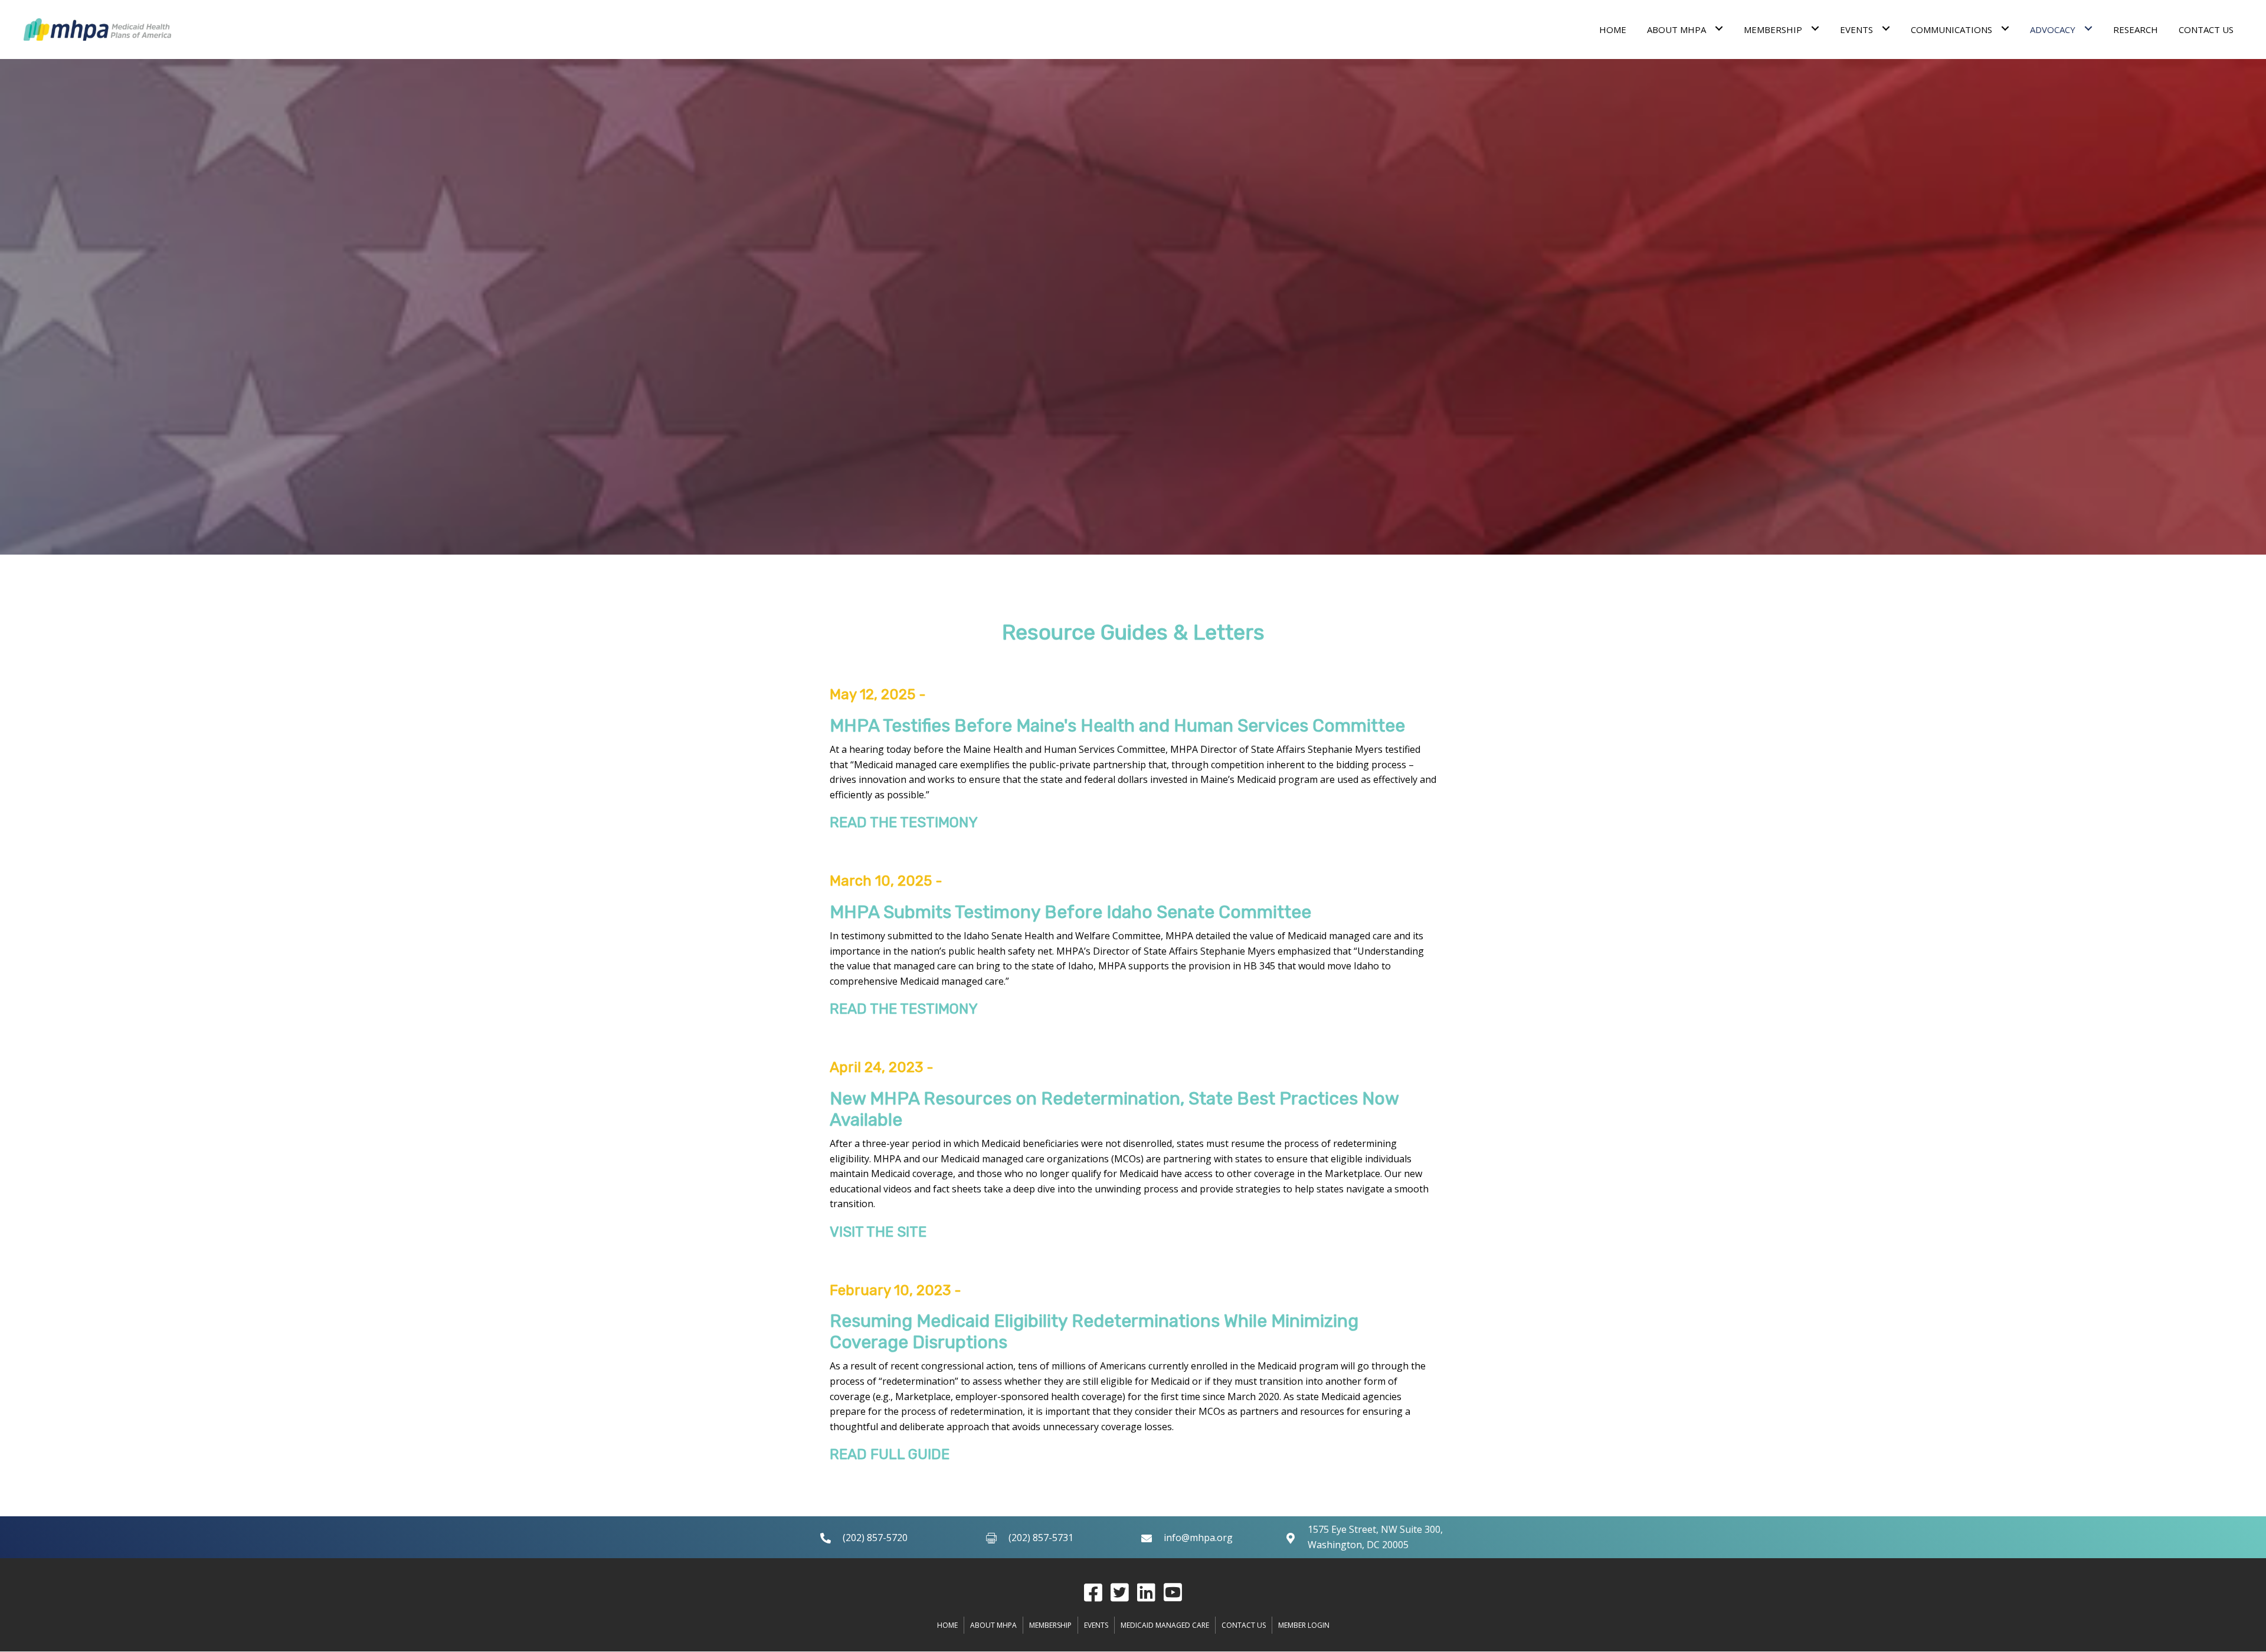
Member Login (1304, 1625)
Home (947, 1625)
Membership (1050, 1625)
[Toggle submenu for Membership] (1815, 28)
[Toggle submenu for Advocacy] (2088, 28)
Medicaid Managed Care (1165, 1625)
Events (1096, 1625)
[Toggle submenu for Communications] (2005, 28)
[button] (1093, 1592)
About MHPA (993, 1625)
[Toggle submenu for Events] (1886, 28)
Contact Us (1244, 1625)
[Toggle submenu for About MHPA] (1719, 28)
